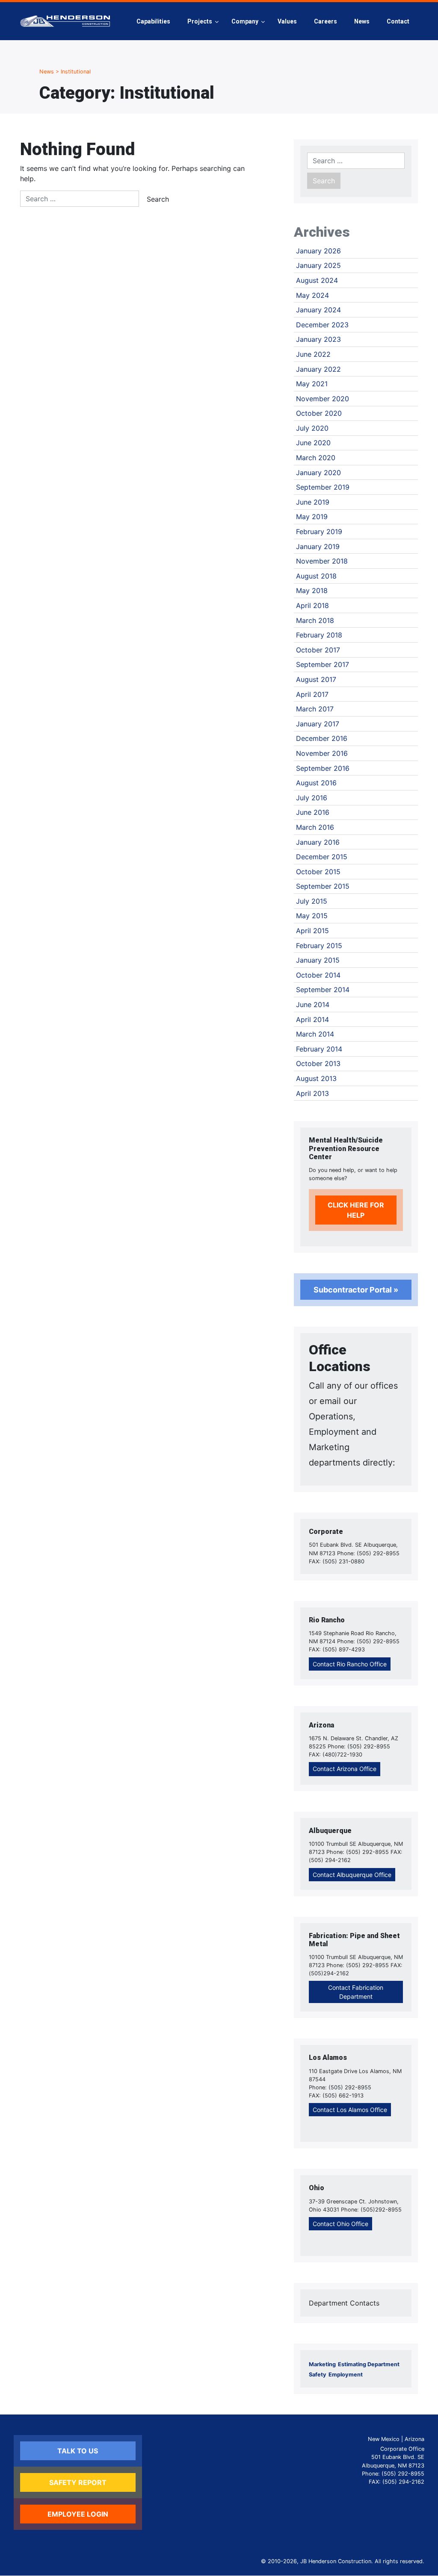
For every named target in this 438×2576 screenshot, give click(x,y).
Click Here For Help (356, 1210)
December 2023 (322, 325)
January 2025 (318, 265)
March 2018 (315, 620)
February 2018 (319, 635)
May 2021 (312, 384)
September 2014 (323, 990)
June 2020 (313, 443)
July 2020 (312, 428)
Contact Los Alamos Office (350, 2110)
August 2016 (316, 783)
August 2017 (316, 679)
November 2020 (323, 399)
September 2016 (323, 768)
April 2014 (312, 1019)
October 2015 (318, 872)
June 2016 (313, 812)
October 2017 (318, 650)
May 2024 (312, 295)
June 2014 (313, 1005)
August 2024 (317, 280)
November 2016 (322, 753)
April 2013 (312, 1093)
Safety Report (78, 2482)
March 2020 (316, 458)
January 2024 (318, 310)
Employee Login (78, 2514)
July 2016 (312, 798)
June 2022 (313, 354)
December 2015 (322, 857)
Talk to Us (78, 2451)
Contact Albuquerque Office (352, 1875)
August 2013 (316, 1078)
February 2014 (319, 1049)
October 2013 (318, 1063)
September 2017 (323, 664)
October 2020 (319, 413)
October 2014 (318, 975)
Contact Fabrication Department (356, 1992)
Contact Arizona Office (345, 1769)
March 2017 (315, 709)
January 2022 (318, 369)
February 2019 (319, 532)
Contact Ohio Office (340, 2224)
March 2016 (315, 827)
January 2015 (318, 960)
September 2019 (323, 487)
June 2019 (313, 502)
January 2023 (318, 339)
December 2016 (322, 738)
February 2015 (319, 946)
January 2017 (318, 724)
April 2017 (312, 694)
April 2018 (312, 605)
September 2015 (323, 886)
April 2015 (312, 931)
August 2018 (316, 576)
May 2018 (312, 590)
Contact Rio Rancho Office (350, 1664)
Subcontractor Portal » (356, 1290)
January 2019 (318, 546)
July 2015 (312, 901)
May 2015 (312, 916)
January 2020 (318, 473)
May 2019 (312, 517)
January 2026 (318, 251)
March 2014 (315, 1034)
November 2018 (322, 561)
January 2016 (318, 842)
